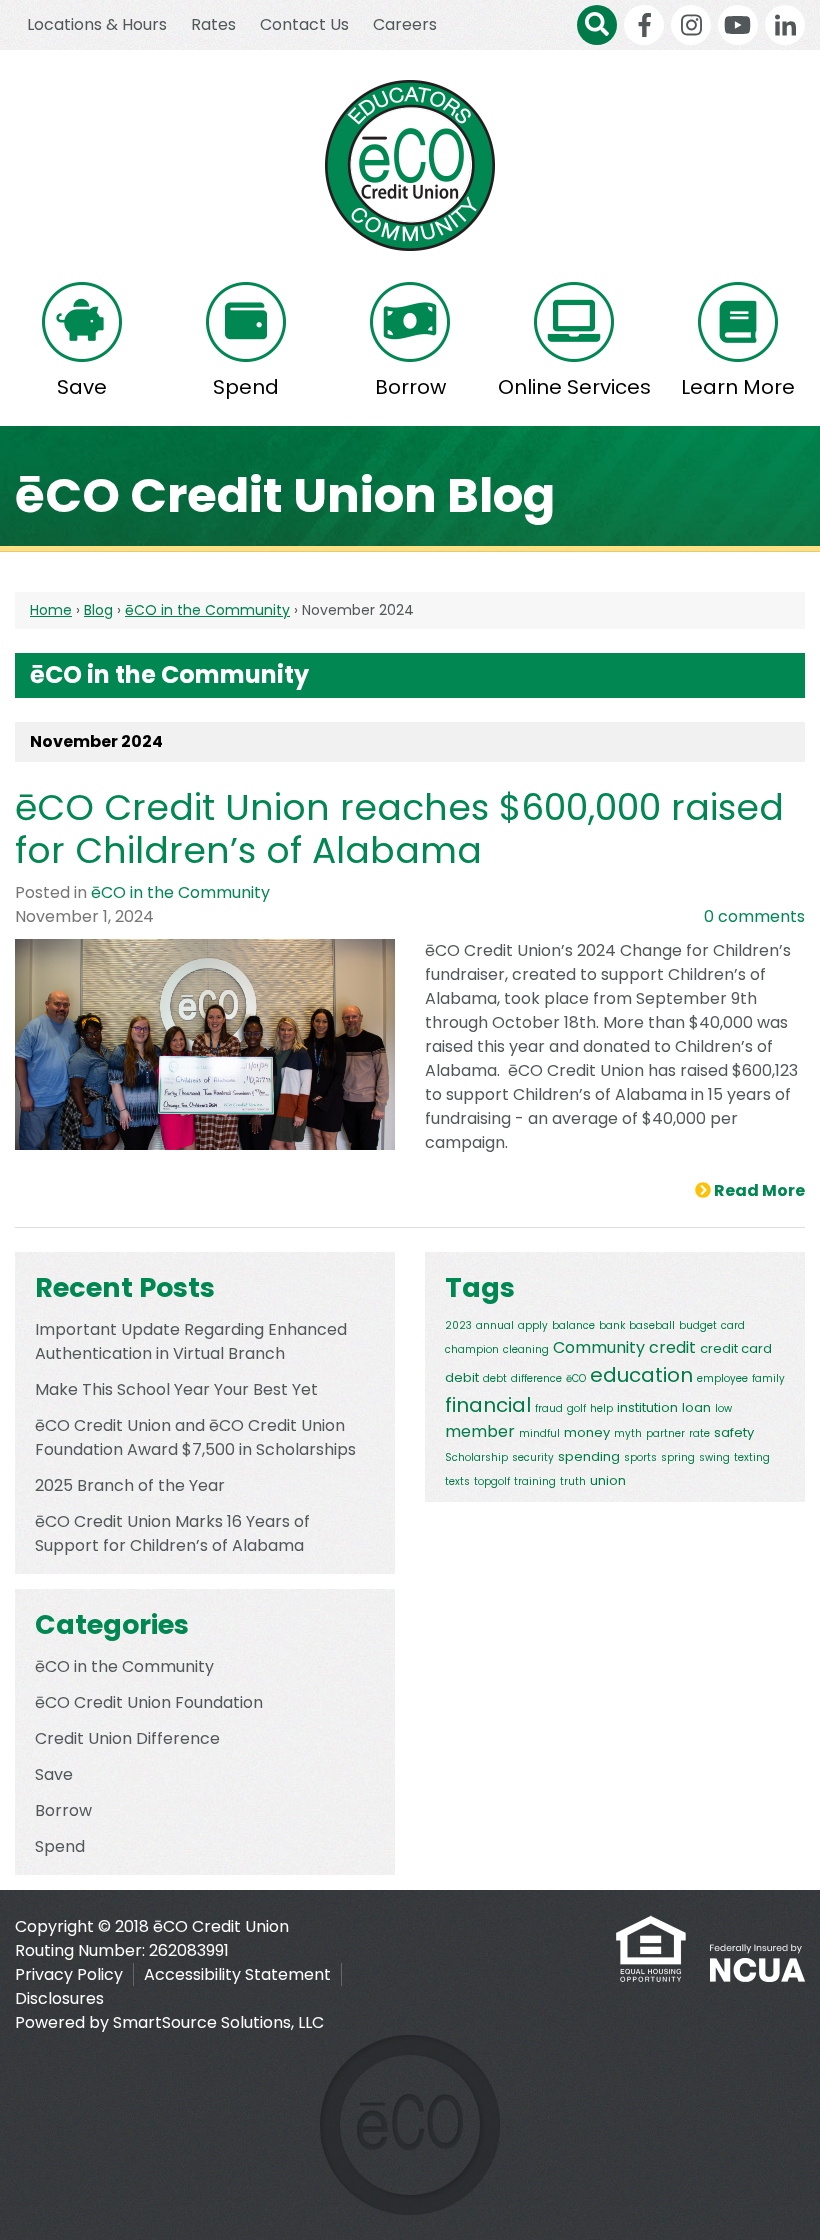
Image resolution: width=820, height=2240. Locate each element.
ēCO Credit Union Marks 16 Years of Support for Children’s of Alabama (172, 1533)
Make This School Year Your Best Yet (176, 1389)
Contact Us (304, 24)
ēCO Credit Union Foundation (149, 1702)
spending (589, 1456)
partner (665, 1433)
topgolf (492, 1481)
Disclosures (59, 1998)
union (608, 1480)
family (768, 1378)
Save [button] (82, 387)
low (723, 1408)
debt (495, 1378)
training (535, 1481)
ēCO (576, 1378)
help (601, 1408)
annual (495, 1325)
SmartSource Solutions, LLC (218, 2022)
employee (722, 1378)
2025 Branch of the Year (130, 1485)
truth (573, 1481)
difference (536, 1378)
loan (696, 1407)
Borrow (63, 1810)
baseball (652, 1325)
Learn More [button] (738, 387)
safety (734, 1432)
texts (457, 1481)
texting (752, 1457)
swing (714, 1457)
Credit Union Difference (127, 1738)
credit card (736, 1348)
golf (576, 1408)
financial (488, 1405)
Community (599, 1347)
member (480, 1431)
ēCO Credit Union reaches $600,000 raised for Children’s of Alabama (399, 829)
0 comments (754, 916)
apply (533, 1325)
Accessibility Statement (237, 1974)
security (533, 1457)
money (587, 1432)
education (641, 1375)
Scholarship (476, 1457)
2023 (458, 1325)
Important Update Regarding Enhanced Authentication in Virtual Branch (191, 1341)
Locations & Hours (97, 24)
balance (573, 1325)
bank (612, 1325)
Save (54, 1774)
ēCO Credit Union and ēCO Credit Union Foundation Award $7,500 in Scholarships (195, 1437)
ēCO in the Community (207, 610)
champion (472, 1349)
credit (672, 1347)
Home (51, 610)
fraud (549, 1408)
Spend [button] (246, 387)
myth (628, 1433)
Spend (60, 1846)
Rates (213, 24)
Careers (405, 24)
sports (640, 1457)
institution (647, 1407)
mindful (539, 1433)
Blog (98, 610)
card (733, 1325)
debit (462, 1377)
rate (699, 1433)
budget (698, 1325)
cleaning (526, 1349)
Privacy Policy (69, 1974)
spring (678, 1457)
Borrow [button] (410, 387)
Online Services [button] (574, 387)
